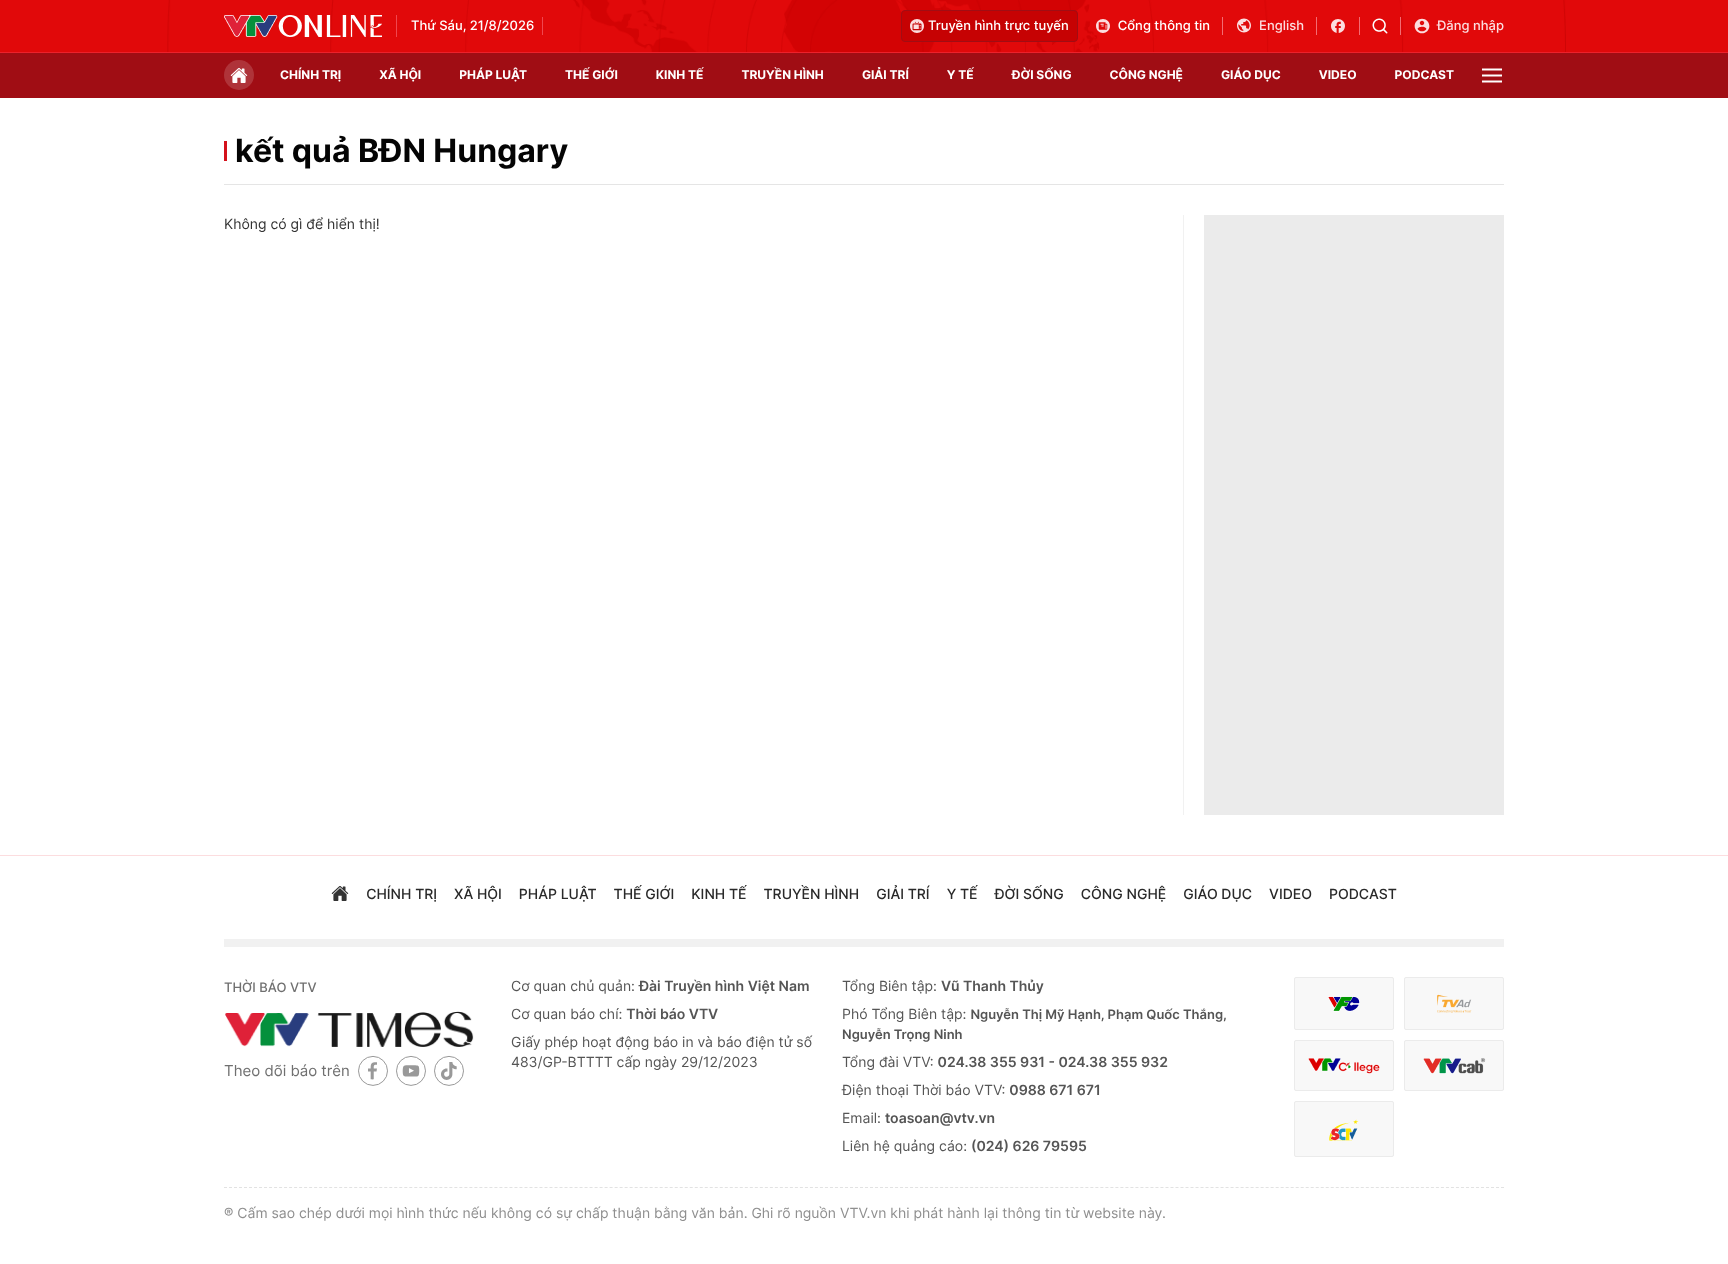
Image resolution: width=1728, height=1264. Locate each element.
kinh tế (680, 74)
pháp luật (493, 74)
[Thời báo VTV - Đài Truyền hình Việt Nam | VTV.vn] (303, 26)
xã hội (400, 74)
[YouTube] (411, 1070)
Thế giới (591, 74)
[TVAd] (1454, 1003)
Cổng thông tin (1164, 26)
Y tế (960, 74)
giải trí (885, 74)
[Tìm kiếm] (1386, 26)
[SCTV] (1344, 1129)
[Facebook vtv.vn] (1344, 26)
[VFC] (1344, 1003)
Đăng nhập (1470, 26)
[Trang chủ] (239, 75)
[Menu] (1492, 75)
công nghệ (1146, 74)
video (1338, 74)
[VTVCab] (1454, 1065)
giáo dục (1251, 74)
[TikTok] (449, 1070)
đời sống (1042, 74)
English (1281, 26)
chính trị (310, 74)
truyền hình (782, 74)
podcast (1424, 74)
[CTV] (1344, 1065)
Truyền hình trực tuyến (998, 26)
